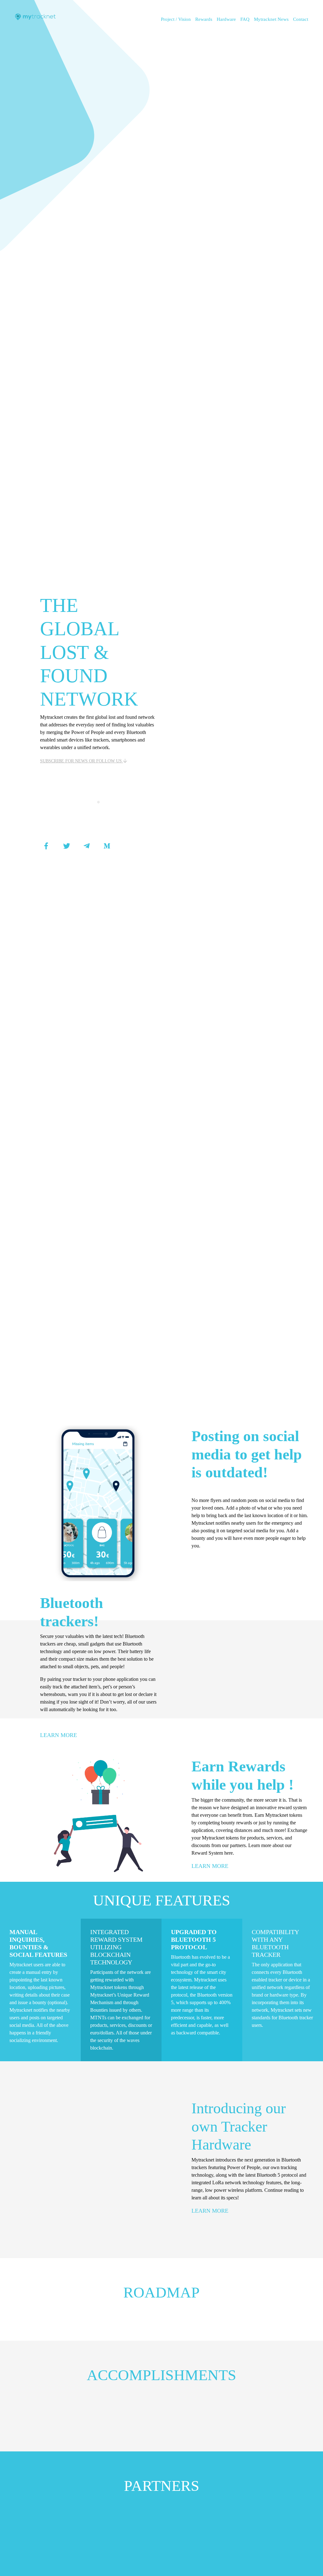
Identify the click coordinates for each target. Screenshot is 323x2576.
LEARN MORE (59, 1735)
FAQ (245, 19)
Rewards (204, 19)
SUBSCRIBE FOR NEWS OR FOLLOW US (82, 761)
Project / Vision (176, 19)
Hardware (226, 19)
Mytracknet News (271, 19)
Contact (301, 19)
